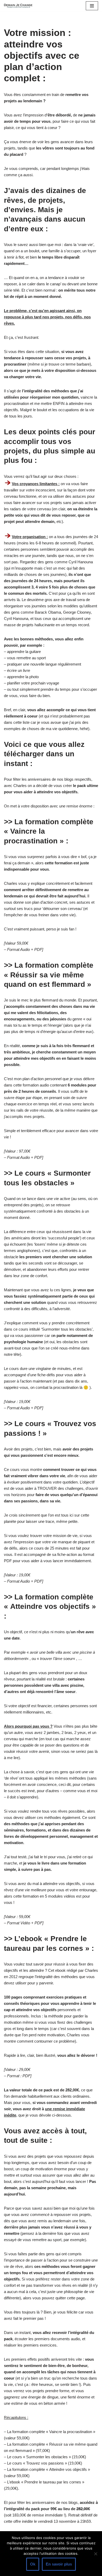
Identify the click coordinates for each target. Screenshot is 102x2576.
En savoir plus (59, 2564)
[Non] (95, 2554)
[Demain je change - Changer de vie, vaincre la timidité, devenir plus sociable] (20, 6)
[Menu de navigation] (92, 6)
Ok (33, 2564)
